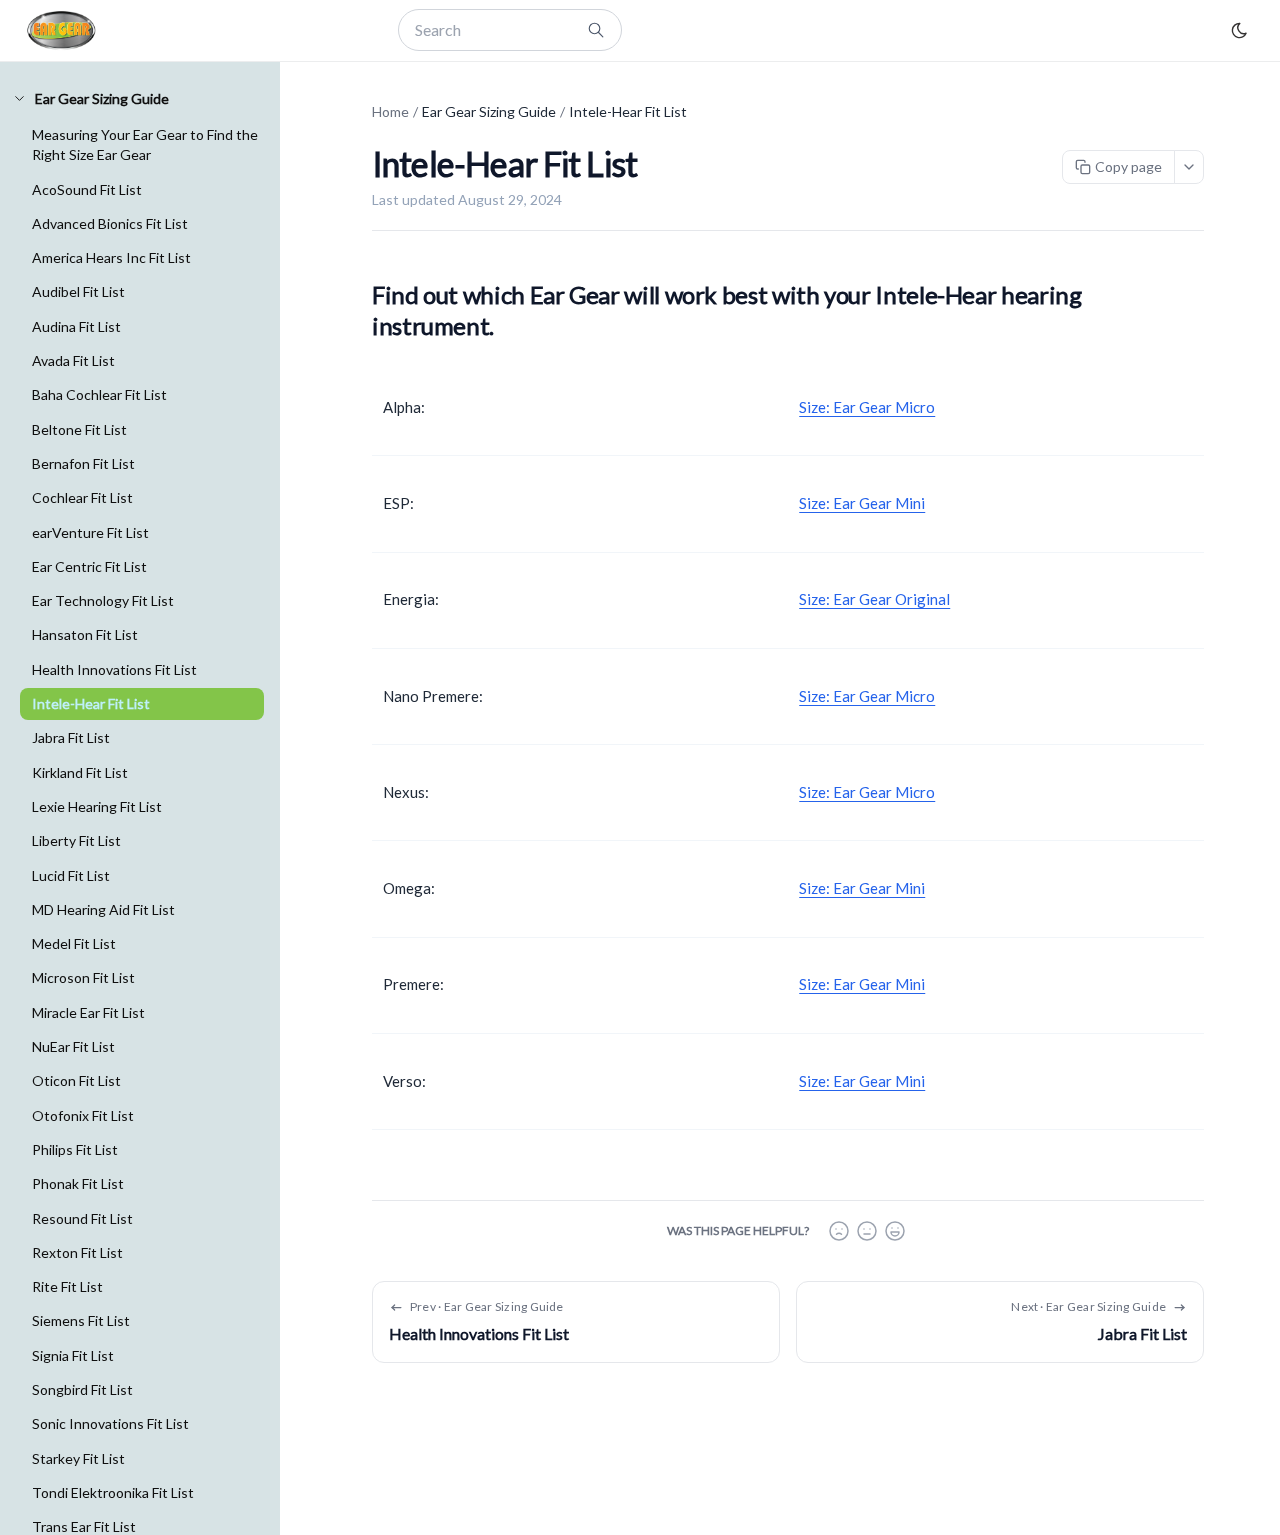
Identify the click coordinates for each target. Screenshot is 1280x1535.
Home (390, 111)
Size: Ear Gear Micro (867, 407)
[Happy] (895, 1231)
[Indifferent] (867, 1231)
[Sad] (839, 1231)
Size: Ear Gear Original (874, 599)
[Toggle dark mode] (1239, 30)
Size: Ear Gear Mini (862, 503)
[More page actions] (1189, 167)
